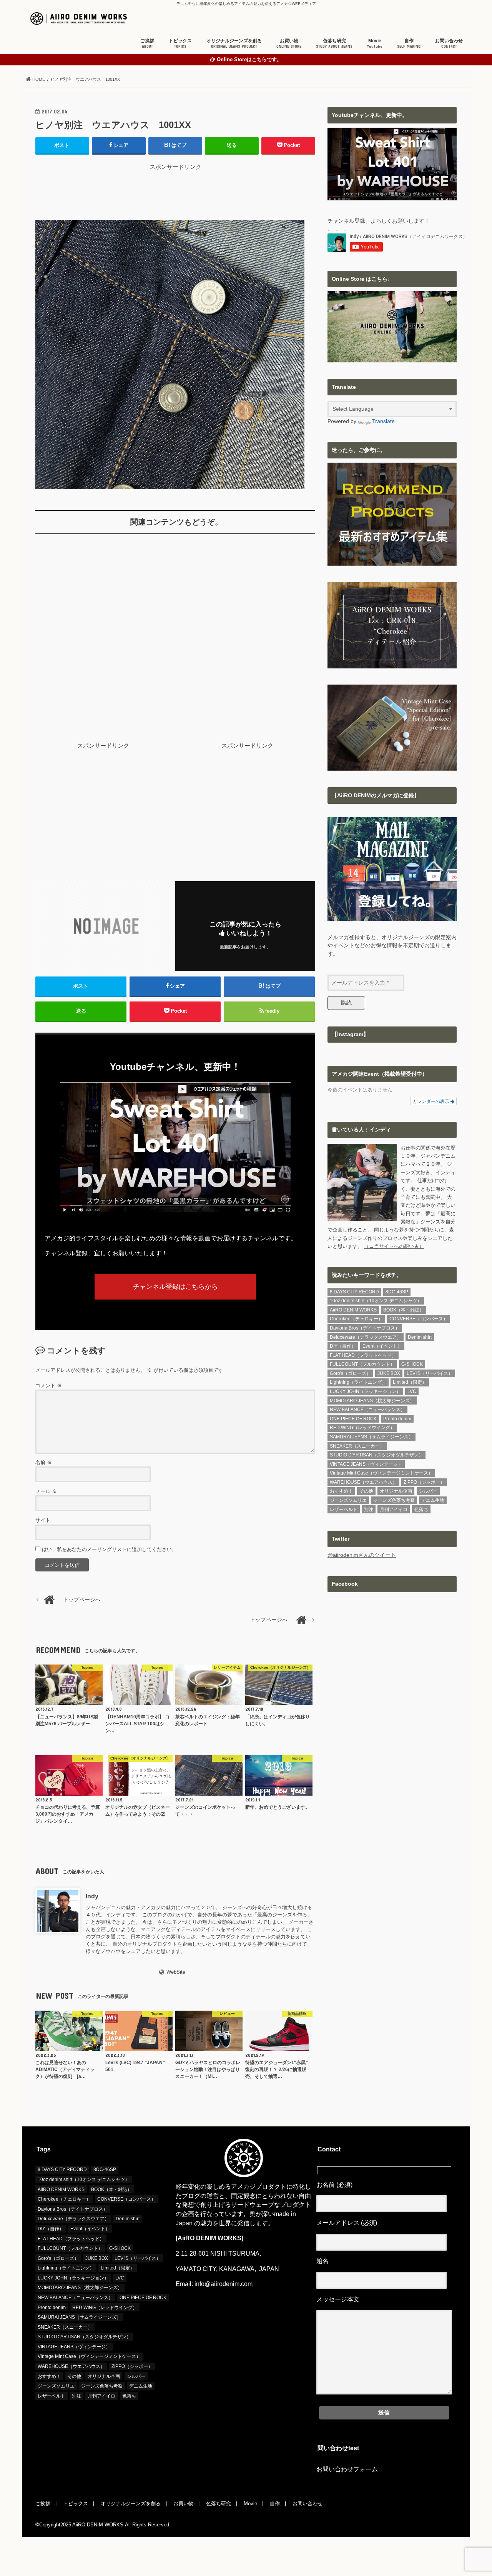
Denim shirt (420, 1337)
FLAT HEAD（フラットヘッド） (363, 1355)
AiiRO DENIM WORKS (353, 1310)
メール (46, 1491)
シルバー (428, 1491)
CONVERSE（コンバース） (419, 1319)
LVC (412, 1391)
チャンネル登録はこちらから (175, 1286)
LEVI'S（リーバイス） (430, 1373)
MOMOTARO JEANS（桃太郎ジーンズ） (372, 1401)
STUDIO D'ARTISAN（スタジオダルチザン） (376, 1455)
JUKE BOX (389, 1373)
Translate (383, 421)
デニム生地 (433, 1500)
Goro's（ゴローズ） (350, 1373)
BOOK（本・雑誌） (404, 1310)
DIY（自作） (343, 1346)
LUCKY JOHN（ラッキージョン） (365, 1391)
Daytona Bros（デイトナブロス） (365, 1328)
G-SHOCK (412, 1364)
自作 (409, 43)
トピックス (180, 43)
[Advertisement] (175, 188)
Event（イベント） (382, 1346)
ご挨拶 (147, 43)
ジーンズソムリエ (348, 1500)
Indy (92, 1896)
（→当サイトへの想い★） (394, 1246)
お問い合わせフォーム (347, 2469)
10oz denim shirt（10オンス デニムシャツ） (376, 1301)
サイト (43, 1520)
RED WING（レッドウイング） (362, 1428)
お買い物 (289, 43)
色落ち (421, 1510)
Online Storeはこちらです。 (249, 60)
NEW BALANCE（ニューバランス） (367, 1410)
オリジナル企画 (396, 1491)
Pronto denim (397, 1419)
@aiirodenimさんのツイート (362, 1555)
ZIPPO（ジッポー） (424, 1482)
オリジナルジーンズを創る (234, 43)
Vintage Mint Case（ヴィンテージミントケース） (381, 1473)
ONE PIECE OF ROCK (353, 1419)
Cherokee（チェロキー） (356, 1319)
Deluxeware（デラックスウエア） (366, 1337)
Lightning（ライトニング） (358, 1382)
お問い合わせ (449, 43)
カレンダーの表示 (431, 1101)
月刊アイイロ (394, 1510)
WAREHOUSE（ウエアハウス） (363, 1482)
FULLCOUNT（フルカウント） (362, 1364)
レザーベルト (344, 1510)
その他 (366, 1491)
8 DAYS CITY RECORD (354, 1292)
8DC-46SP (397, 1292)
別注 (369, 1510)
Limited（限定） (410, 1382)
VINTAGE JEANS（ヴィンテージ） (366, 1464)
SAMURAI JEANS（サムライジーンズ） (371, 1437)
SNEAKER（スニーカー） (357, 1446)
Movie (375, 43)
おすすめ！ (341, 1491)
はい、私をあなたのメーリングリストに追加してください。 (109, 1549)
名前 (44, 1462)
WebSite (176, 1972)
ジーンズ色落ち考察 (394, 1500)
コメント (49, 1385)
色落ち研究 (334, 43)
